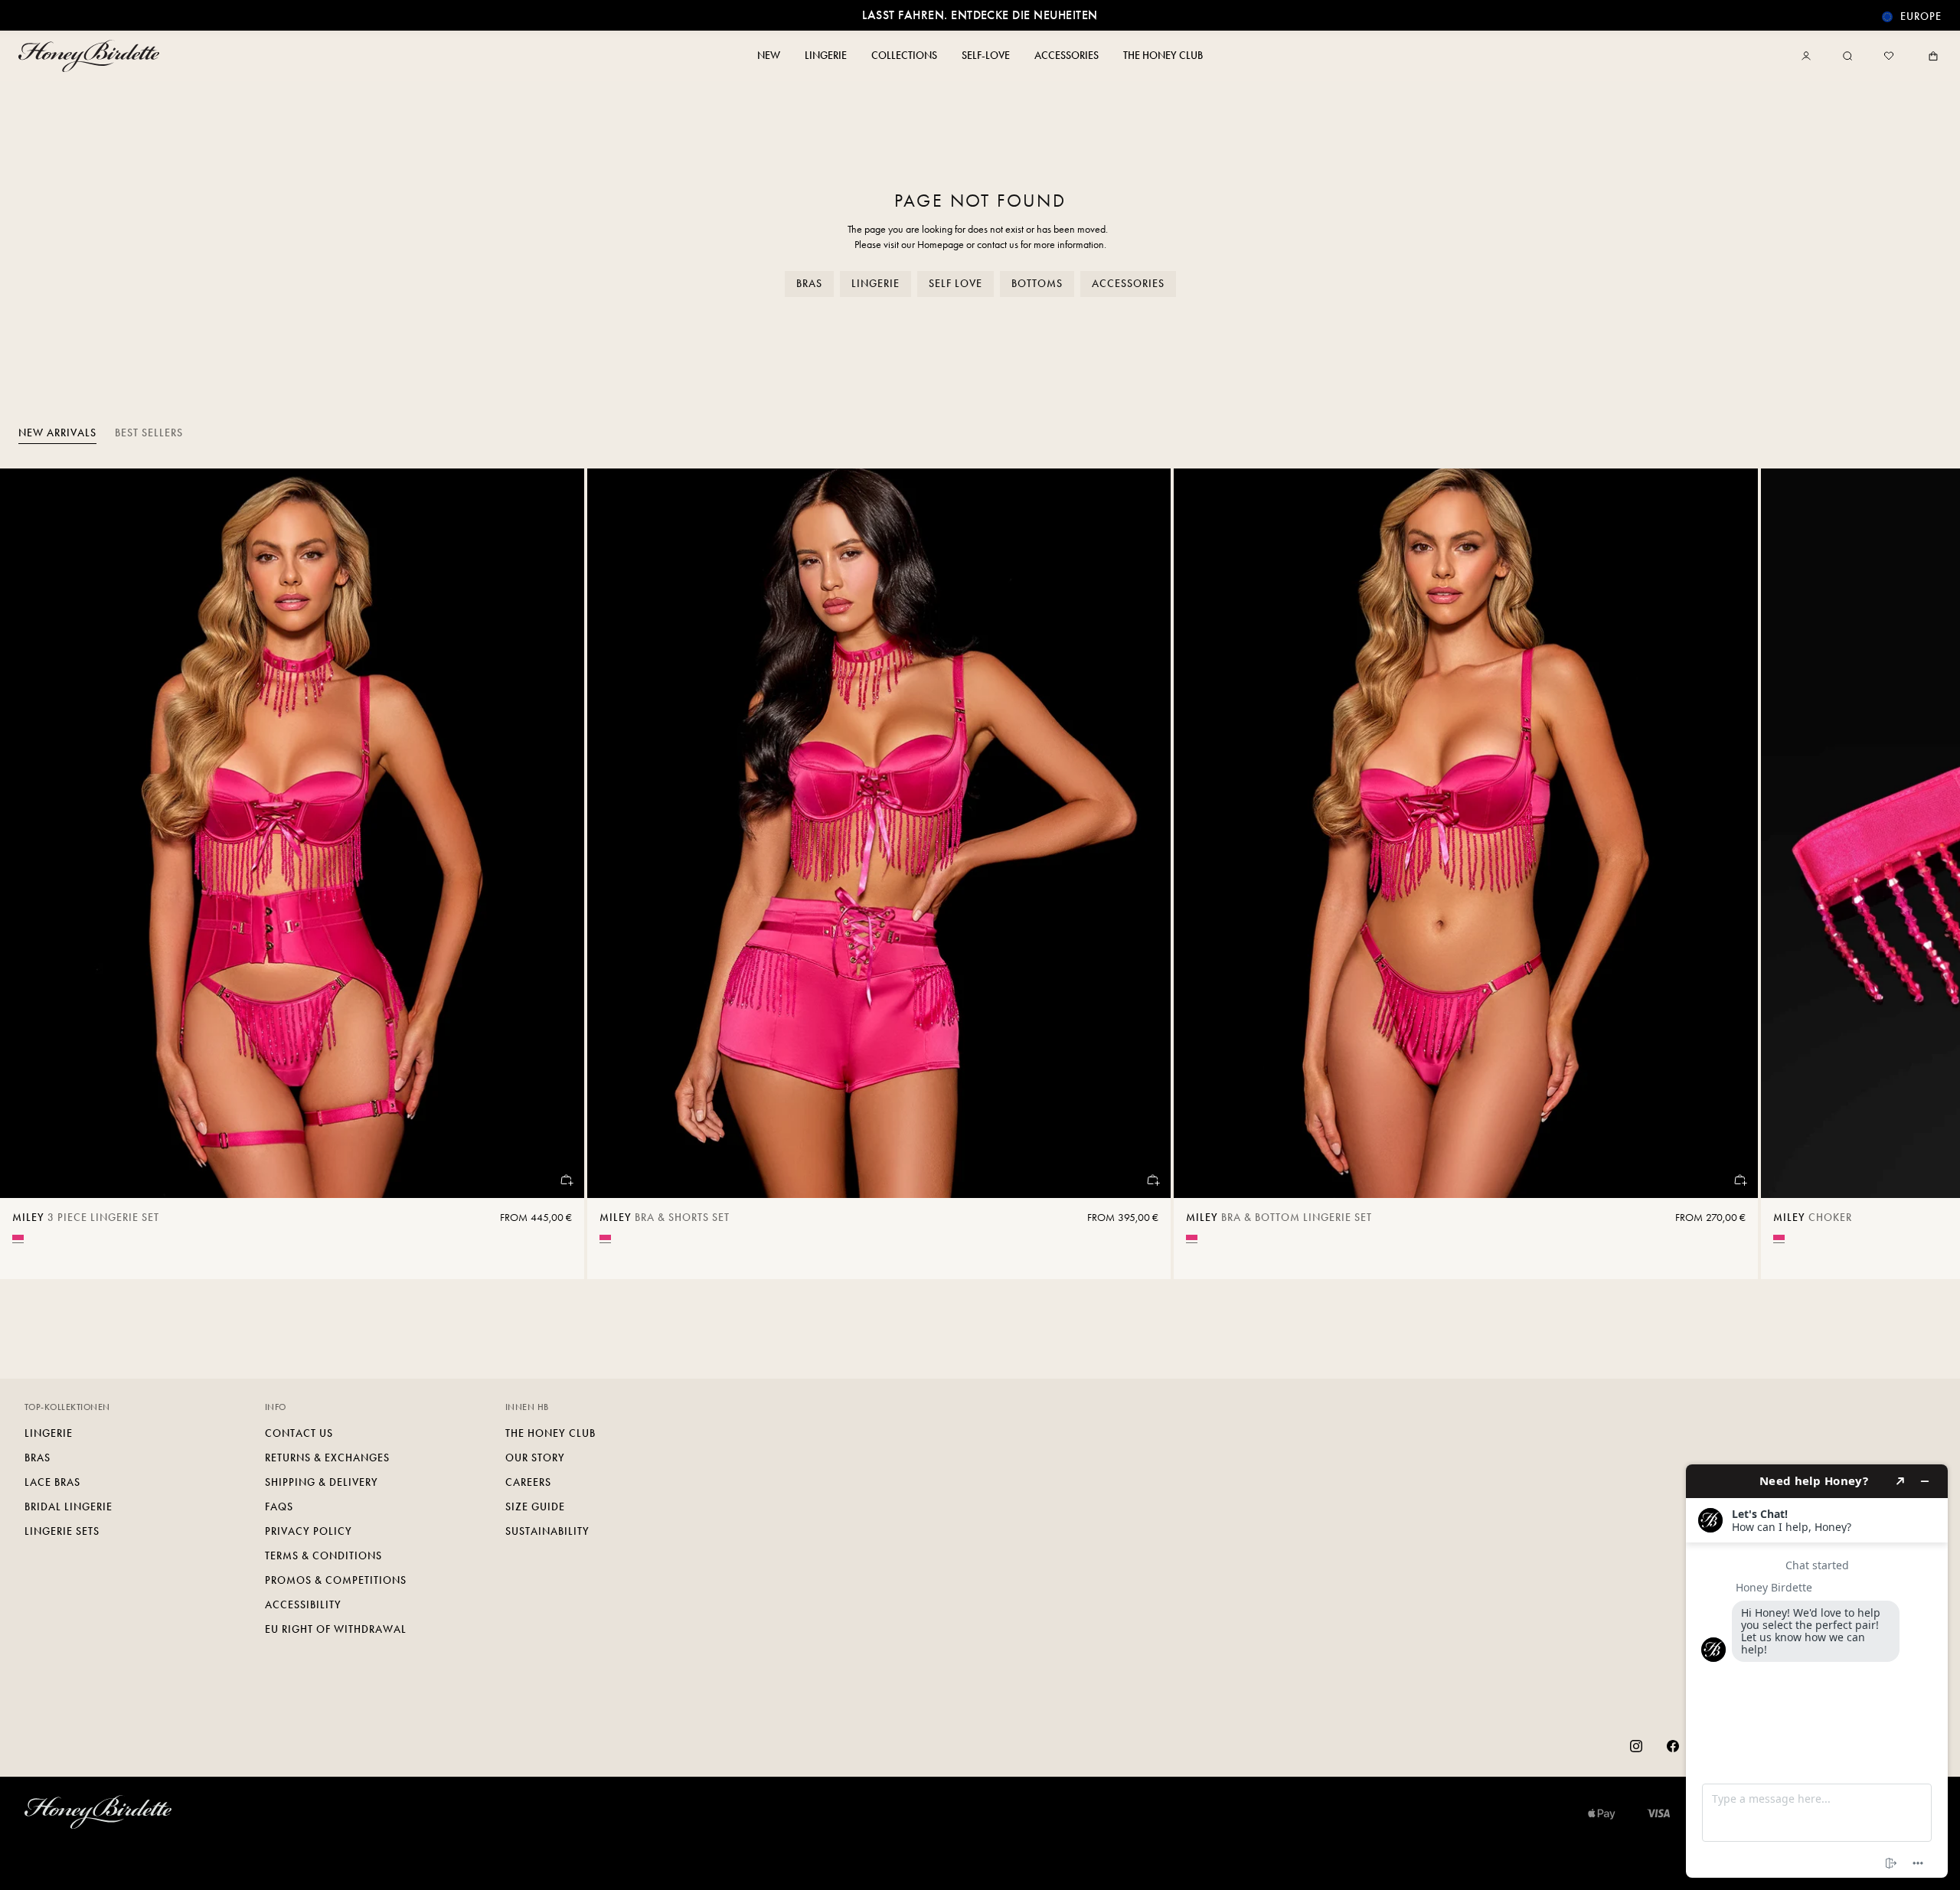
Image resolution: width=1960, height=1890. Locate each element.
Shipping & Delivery (322, 1482)
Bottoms (1037, 284)
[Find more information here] (1817, 1671)
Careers (528, 1482)
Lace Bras (52, 1482)
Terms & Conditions (323, 1556)
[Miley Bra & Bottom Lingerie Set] (1466, 833)
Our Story (535, 1458)
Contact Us (299, 1433)
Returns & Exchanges (327, 1458)
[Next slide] (1929, 874)
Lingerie (875, 284)
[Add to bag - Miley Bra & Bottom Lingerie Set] (1739, 1180)
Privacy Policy (309, 1531)
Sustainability (547, 1531)
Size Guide (535, 1507)
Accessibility (303, 1605)
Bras (809, 284)
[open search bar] (1847, 56)
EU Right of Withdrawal (336, 1629)
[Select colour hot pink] (18, 1237)
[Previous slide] (31, 874)
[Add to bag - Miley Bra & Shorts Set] (1152, 1180)
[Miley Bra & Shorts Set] (879, 833)
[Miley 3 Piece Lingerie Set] (292, 833)
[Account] (1809, 56)
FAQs (279, 1507)
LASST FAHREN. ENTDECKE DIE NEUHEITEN (980, 15)
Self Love (955, 284)
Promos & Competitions (336, 1580)
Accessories (1128, 284)
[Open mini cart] (1930, 56)
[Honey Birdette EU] (92, 56)
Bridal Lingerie (69, 1507)
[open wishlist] (1889, 56)
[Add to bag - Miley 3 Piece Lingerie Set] (566, 1180)
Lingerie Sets (62, 1531)
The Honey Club (550, 1433)
